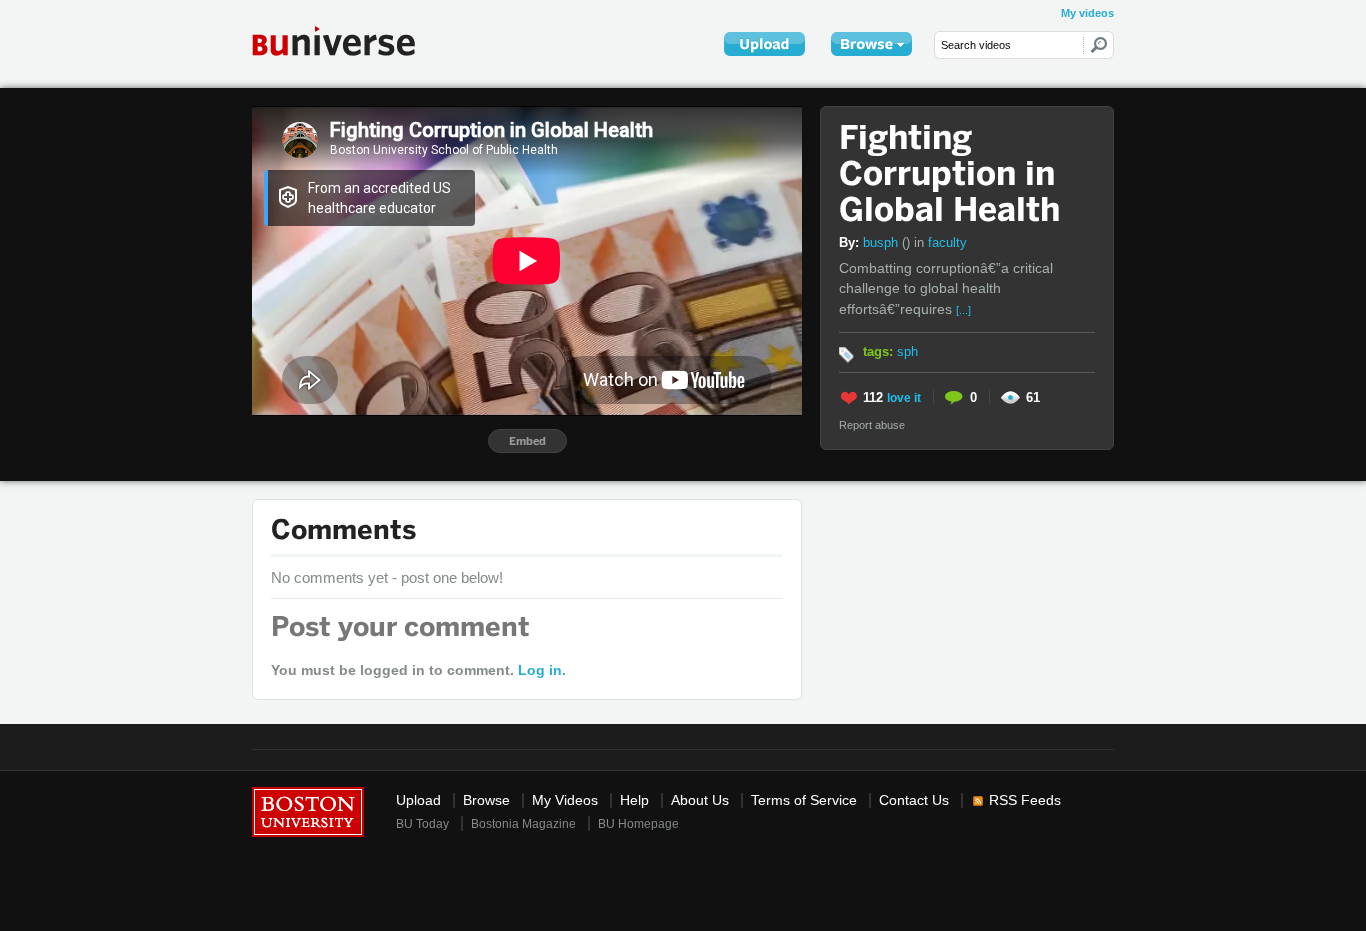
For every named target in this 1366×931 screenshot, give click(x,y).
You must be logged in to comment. (418, 670)
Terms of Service (804, 800)
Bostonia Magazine (523, 824)
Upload (418, 800)
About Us (700, 800)
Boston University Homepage (308, 810)
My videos (1087, 13)
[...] (963, 310)
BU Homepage (638, 824)
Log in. (542, 670)
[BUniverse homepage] (347, 40)
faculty (947, 242)
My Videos (565, 800)
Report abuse (872, 425)
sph (907, 351)
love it (904, 398)
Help (634, 800)
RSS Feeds (1025, 800)
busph (886, 242)
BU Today (422, 824)
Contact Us (914, 800)
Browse (486, 800)
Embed (527, 441)
